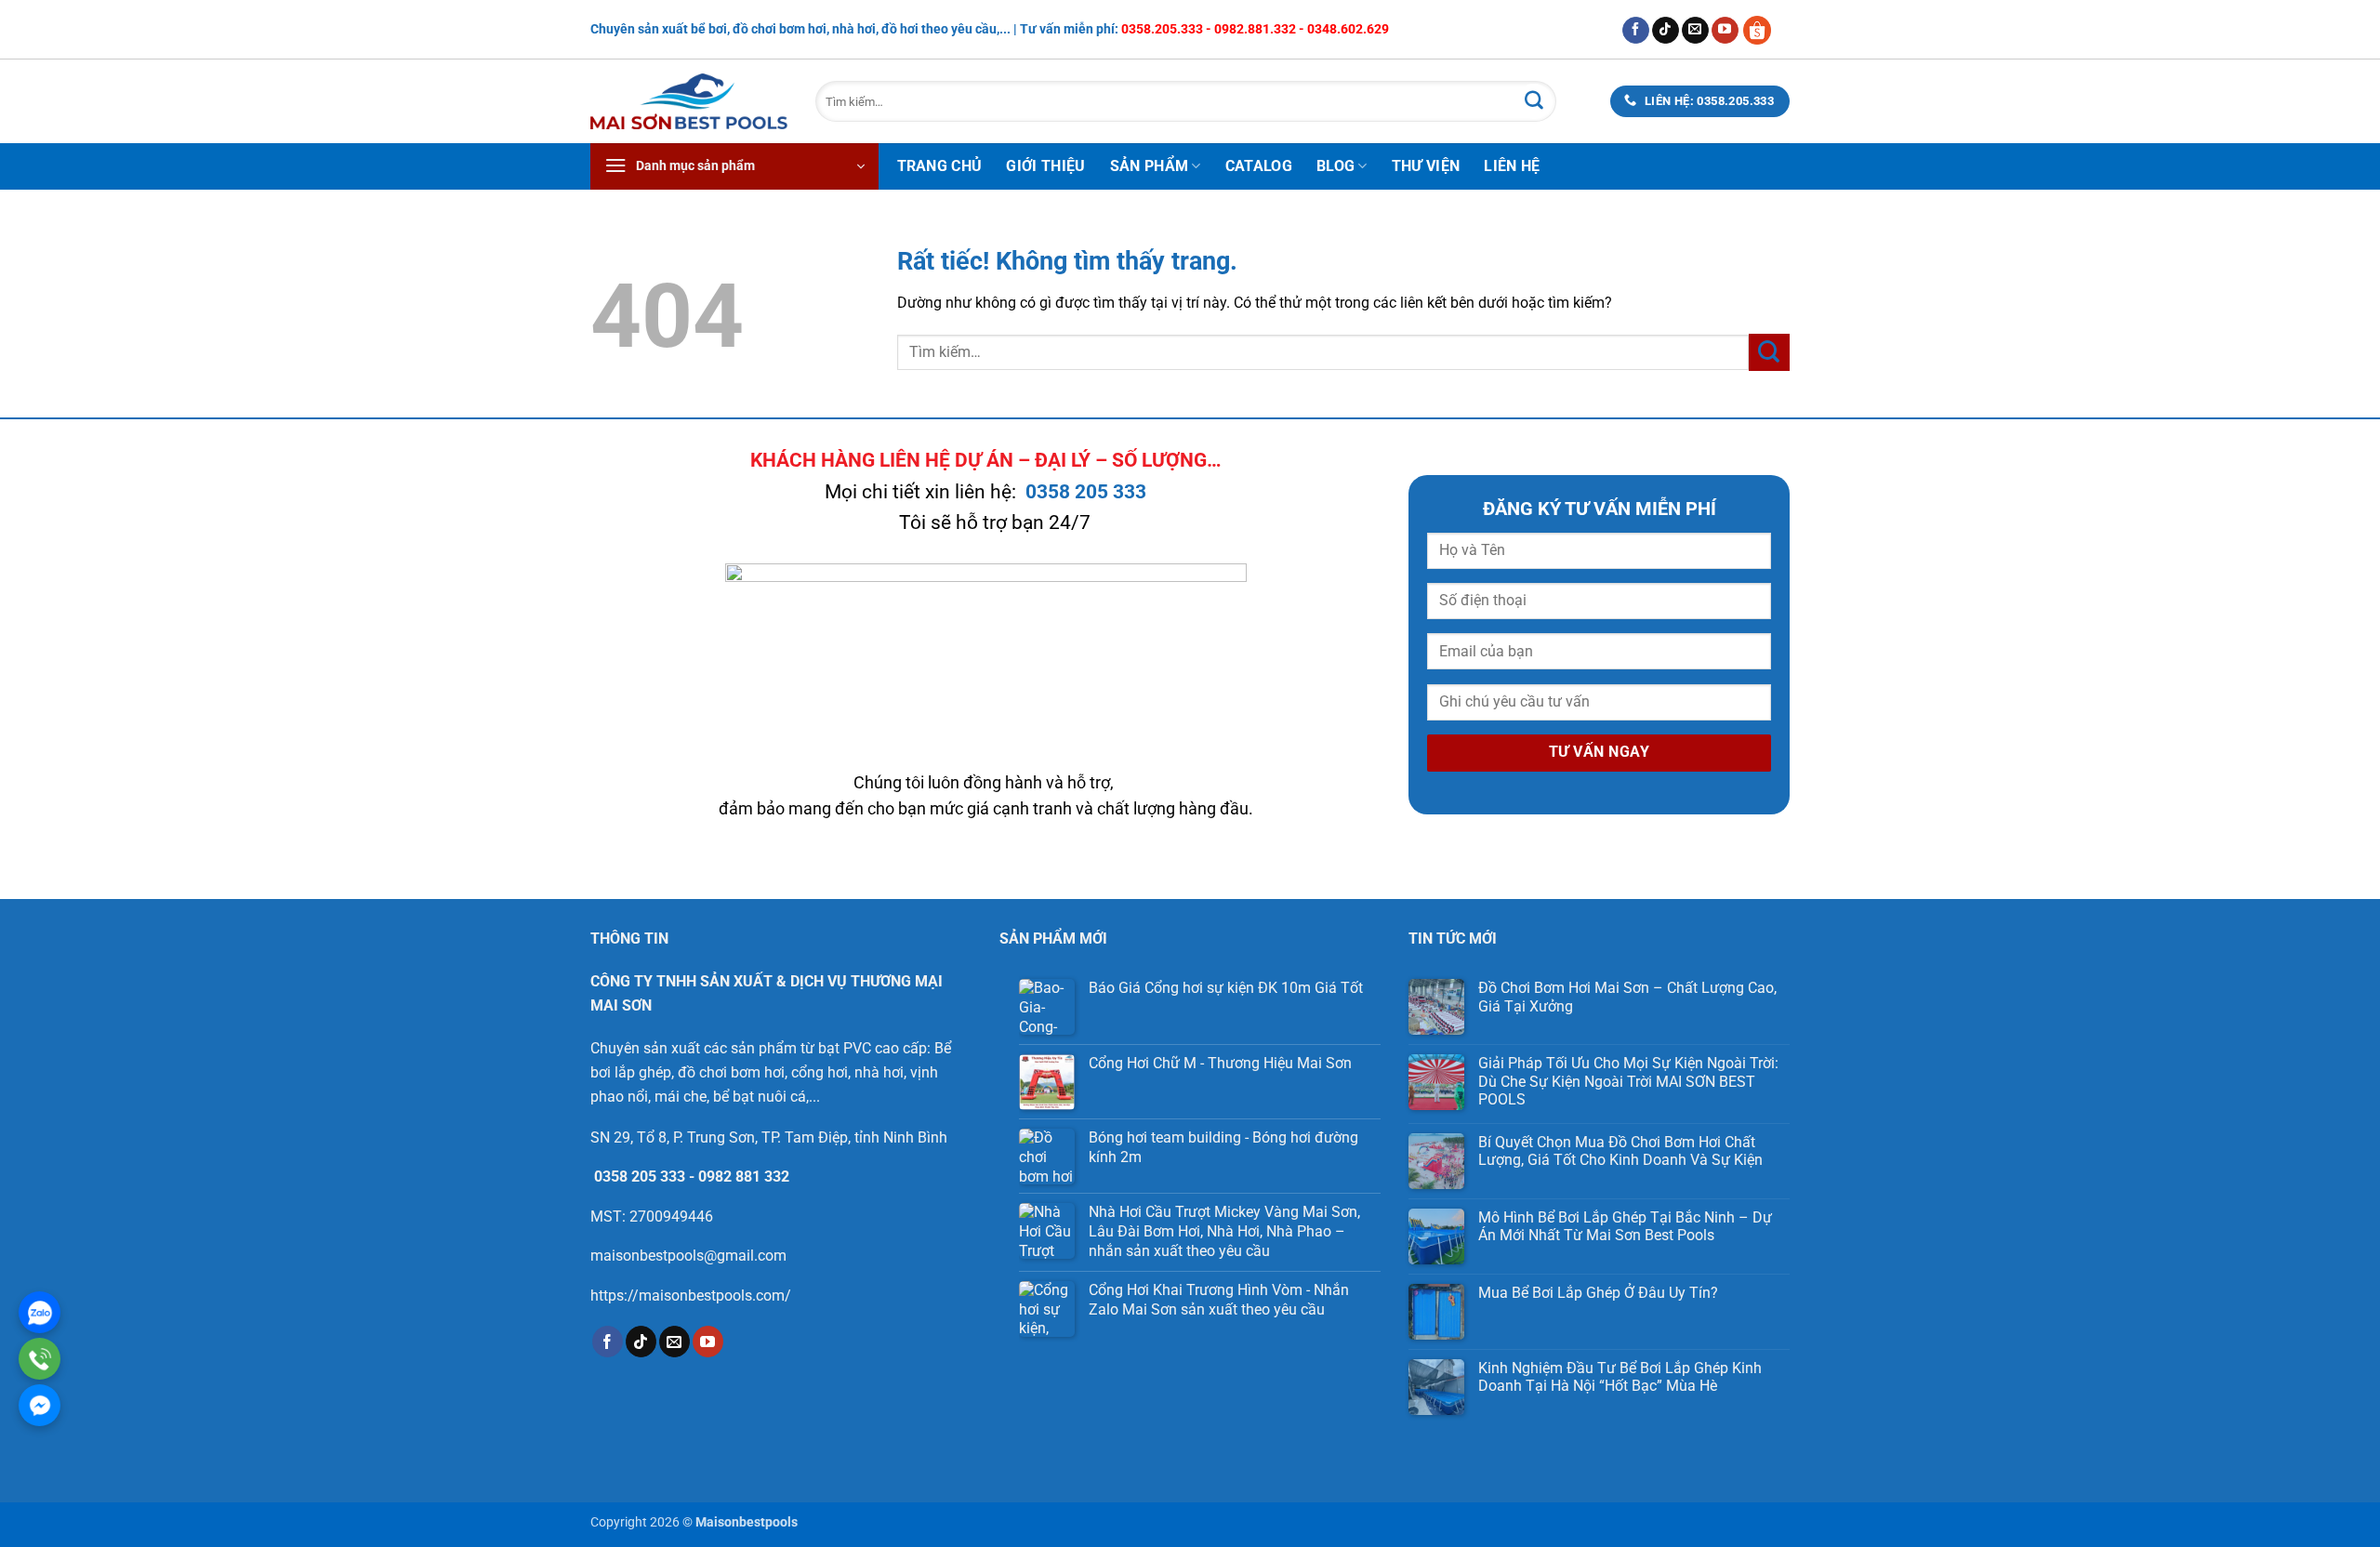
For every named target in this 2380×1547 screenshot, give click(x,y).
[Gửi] (1534, 101)
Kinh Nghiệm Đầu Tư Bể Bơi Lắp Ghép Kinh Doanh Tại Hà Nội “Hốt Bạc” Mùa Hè (1620, 1377)
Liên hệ (1512, 166)
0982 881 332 (744, 1177)
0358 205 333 (1086, 492)
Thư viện (1426, 166)
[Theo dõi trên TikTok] (1666, 31)
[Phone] (40, 1359)
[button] (734, 166)
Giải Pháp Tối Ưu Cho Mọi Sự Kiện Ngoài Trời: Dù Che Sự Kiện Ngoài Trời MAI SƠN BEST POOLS (1628, 1081)
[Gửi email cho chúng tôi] (1695, 31)
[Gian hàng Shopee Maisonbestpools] (1764, 29)
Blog (1335, 166)
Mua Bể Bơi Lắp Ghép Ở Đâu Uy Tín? (1600, 1293)
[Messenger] (40, 1405)
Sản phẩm (1150, 166)
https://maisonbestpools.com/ (691, 1296)
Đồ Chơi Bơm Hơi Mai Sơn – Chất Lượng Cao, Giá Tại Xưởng (1627, 997)
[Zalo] (40, 1312)
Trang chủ (940, 166)
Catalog (1259, 166)
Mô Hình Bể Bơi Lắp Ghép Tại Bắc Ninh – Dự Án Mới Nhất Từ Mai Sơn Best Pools (1625, 1226)
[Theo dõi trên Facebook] (1636, 31)
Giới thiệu (1045, 166)
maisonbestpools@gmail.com (688, 1256)
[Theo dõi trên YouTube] (1725, 31)
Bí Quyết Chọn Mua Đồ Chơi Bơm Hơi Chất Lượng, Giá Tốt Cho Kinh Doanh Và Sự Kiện (1620, 1151)
